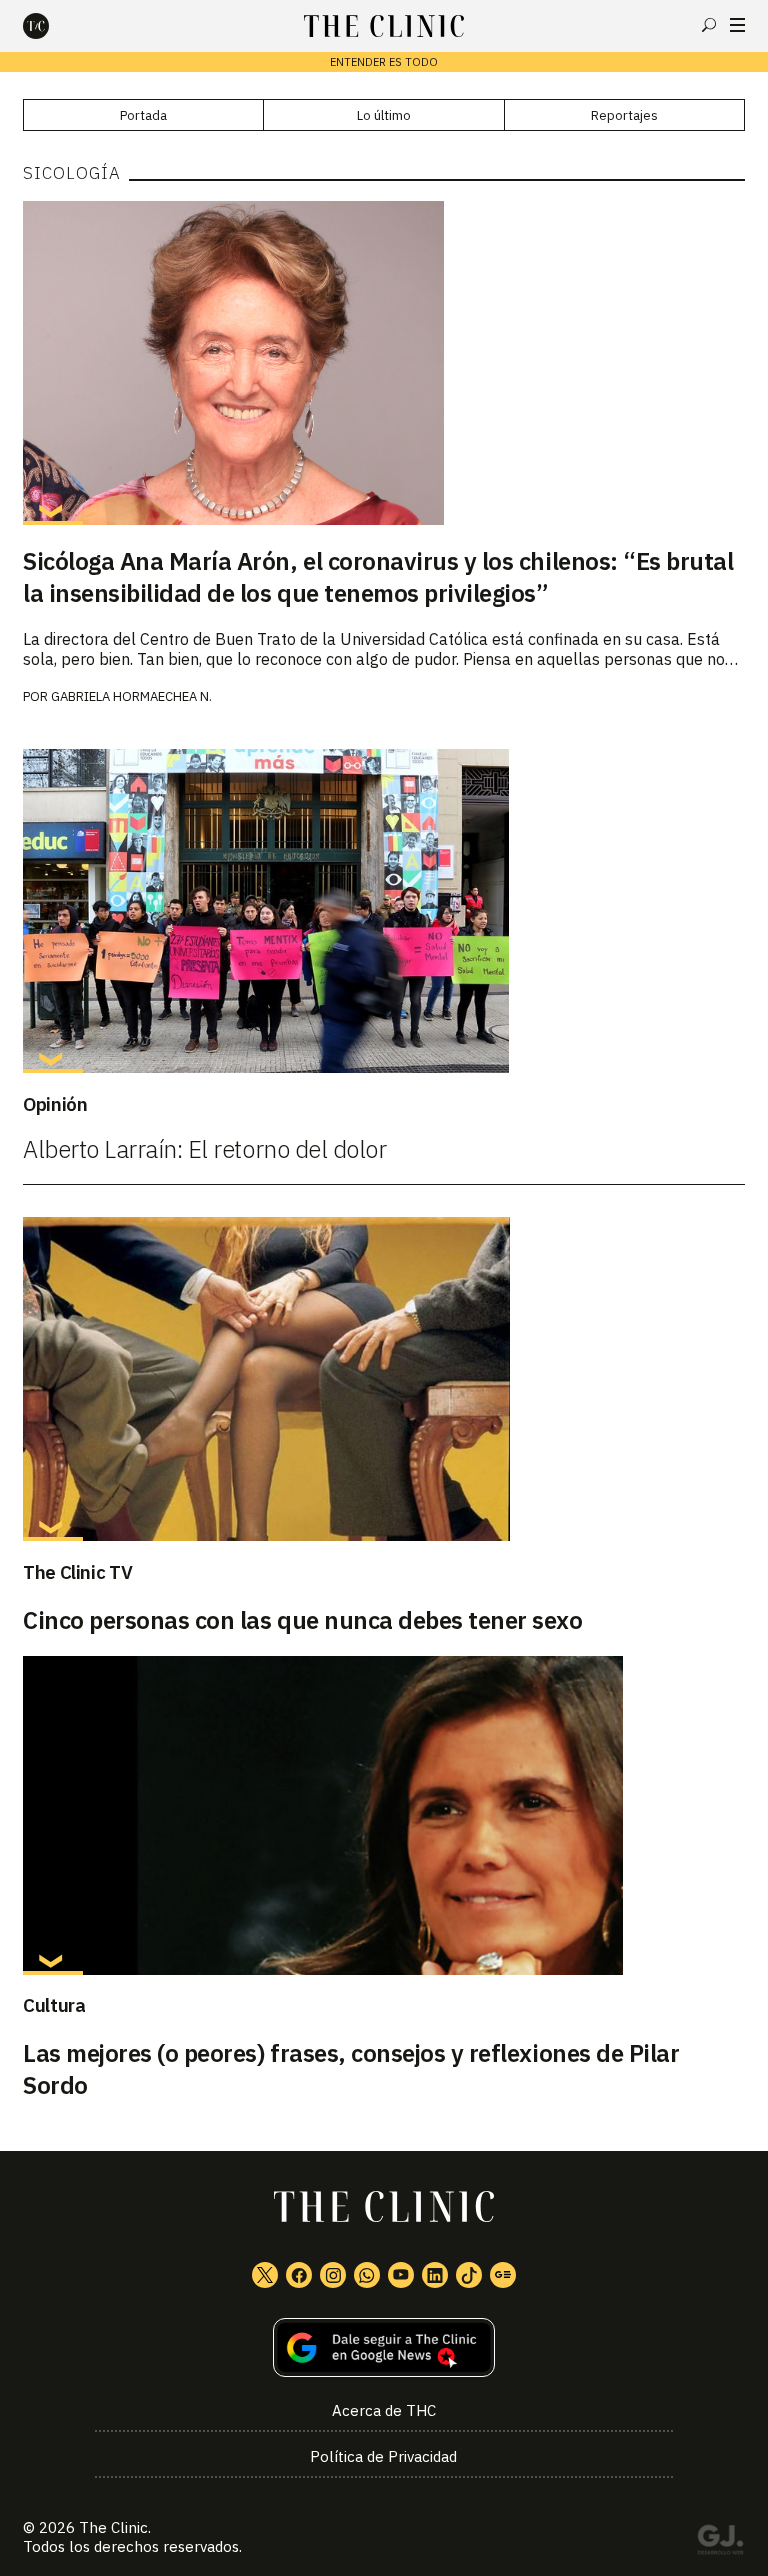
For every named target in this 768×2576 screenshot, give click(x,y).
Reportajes (624, 115)
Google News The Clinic (503, 2275)
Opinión (55, 1104)
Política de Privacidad (383, 2456)
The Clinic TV (77, 1572)
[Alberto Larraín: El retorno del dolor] (384, 911)
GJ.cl (720, 2543)
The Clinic (113, 2527)
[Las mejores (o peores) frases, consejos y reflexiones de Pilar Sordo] (384, 1815)
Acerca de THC (384, 2410)
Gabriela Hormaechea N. (131, 696)
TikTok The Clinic (469, 2275)
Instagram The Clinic (333, 2275)
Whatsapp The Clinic (367, 2275)
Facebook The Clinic (299, 2275)
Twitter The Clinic (265, 2275)
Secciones (737, 25)
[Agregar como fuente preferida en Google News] (384, 2347)
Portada (143, 115)
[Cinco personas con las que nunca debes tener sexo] (384, 1379)
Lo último (384, 115)
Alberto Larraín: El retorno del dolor (204, 1149)
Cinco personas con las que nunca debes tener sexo (302, 1620)
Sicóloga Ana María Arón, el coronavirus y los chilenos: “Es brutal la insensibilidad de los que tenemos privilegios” (378, 577)
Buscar (709, 25)
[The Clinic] (53, 26)
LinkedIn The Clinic (435, 2275)
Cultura (54, 2005)
